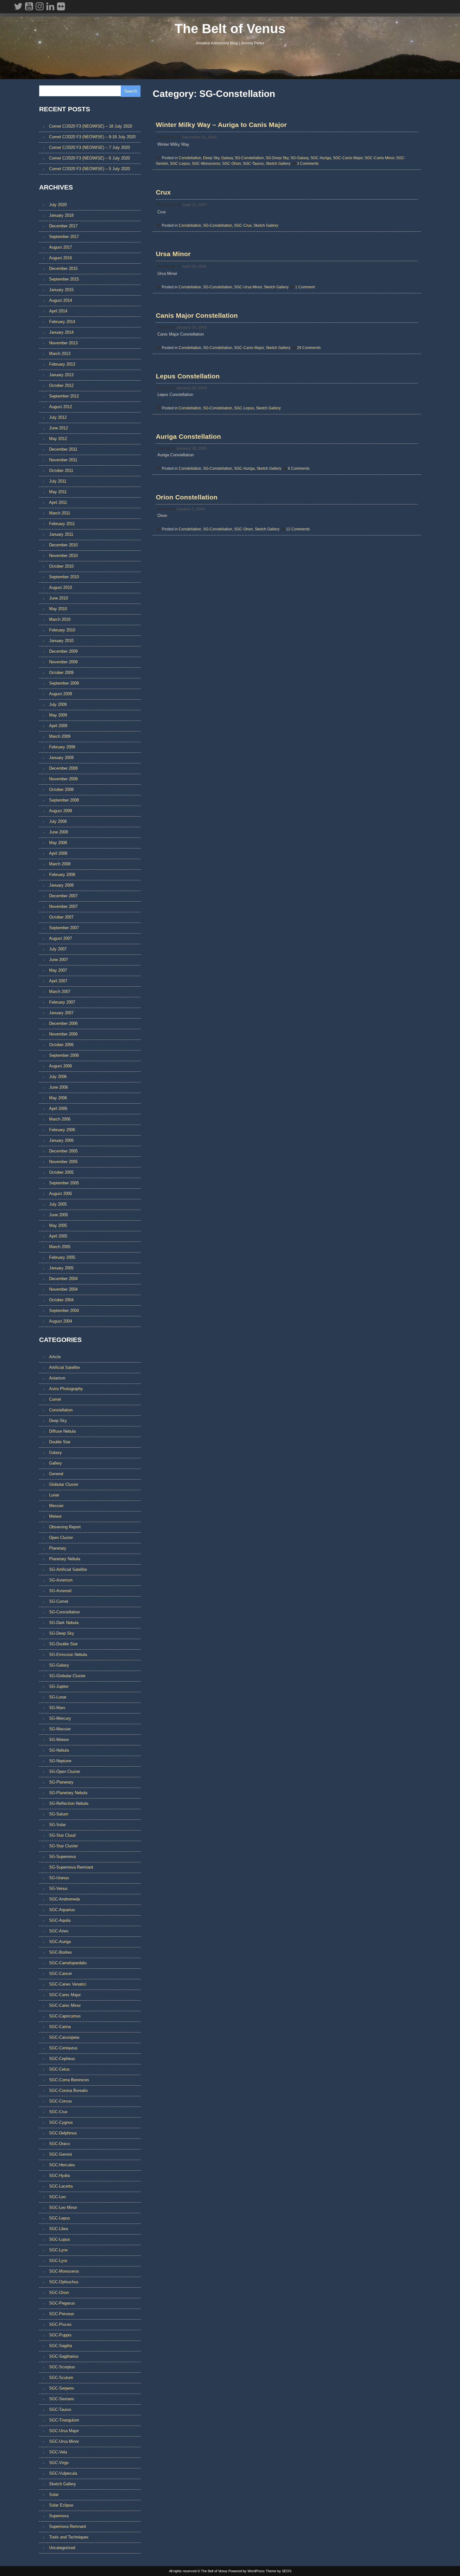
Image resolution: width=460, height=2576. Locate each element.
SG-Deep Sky (277, 158)
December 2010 (63, 545)
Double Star (60, 1442)
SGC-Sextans (62, 2399)
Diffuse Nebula (62, 1431)
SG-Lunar (58, 1697)
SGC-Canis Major (348, 158)
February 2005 (62, 1257)
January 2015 (61, 290)
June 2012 (59, 428)
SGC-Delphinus (63, 2133)
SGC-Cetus (59, 2069)
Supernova (59, 2516)
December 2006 (63, 1023)
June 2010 (59, 598)
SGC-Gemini (61, 2154)
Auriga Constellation (188, 436)
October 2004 (61, 1300)
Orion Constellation (187, 497)
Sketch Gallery (278, 164)
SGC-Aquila (60, 1920)
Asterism (57, 1378)
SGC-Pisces (60, 2324)
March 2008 (60, 864)
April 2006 (58, 1108)
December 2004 (63, 1279)
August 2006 (61, 1066)
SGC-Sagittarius (64, 2356)
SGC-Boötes (61, 1952)
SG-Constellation (249, 158)
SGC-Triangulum (64, 2420)
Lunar (54, 1495)
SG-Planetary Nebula (68, 1793)
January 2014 (61, 332)
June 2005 (59, 1215)
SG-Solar (57, 1825)
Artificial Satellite (64, 1367)
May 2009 (58, 715)
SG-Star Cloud (62, 1835)
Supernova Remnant (68, 2526)
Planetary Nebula (65, 1559)
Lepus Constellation (188, 376)
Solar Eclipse (61, 2505)
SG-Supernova (62, 1857)
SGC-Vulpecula (63, 2473)
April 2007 (58, 981)
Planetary (58, 1548)
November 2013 (63, 343)
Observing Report (65, 1527)
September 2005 (64, 1183)
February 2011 (62, 524)
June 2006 (59, 1087)
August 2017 (61, 247)
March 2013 (60, 354)
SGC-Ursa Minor (248, 287)
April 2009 (58, 726)
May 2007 (58, 970)
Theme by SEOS (279, 2571)
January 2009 (61, 758)
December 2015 (63, 268)
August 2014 (61, 300)
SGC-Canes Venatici (68, 1984)
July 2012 (58, 417)
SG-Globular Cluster (67, 1676)
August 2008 (61, 811)
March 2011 (60, 513)
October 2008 (61, 790)
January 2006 (61, 1140)
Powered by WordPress (247, 2571)
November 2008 (63, 779)
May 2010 (58, 609)
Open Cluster (61, 1538)
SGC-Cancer (61, 1974)
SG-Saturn (59, 1814)
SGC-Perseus (62, 2314)
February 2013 (62, 364)
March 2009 (60, 736)
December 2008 (63, 768)
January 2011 (61, 534)
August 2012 (61, 407)
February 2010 (62, 630)
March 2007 (60, 992)
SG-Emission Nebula (68, 1655)
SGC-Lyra (58, 2261)
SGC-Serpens (62, 2388)
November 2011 (63, 460)
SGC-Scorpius (62, 2367)
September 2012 (64, 396)
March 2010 (60, 619)
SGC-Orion (232, 164)
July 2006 (58, 1077)
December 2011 (63, 449)
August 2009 (61, 694)
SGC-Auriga (321, 158)
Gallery (56, 1463)
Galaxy (227, 158)
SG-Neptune (60, 1761)
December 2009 (63, 651)
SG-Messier (60, 1729)
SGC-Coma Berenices (69, 2080)
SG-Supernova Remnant (71, 1867)
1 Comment (305, 287)
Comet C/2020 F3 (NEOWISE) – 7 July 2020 (89, 147)
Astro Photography (66, 1389)
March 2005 (60, 1247)
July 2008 (58, 821)
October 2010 (61, 566)
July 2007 (58, 949)
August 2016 (61, 258)
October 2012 (61, 385)
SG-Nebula (59, 1750)
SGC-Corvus (61, 2101)
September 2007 (64, 928)
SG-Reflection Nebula (69, 1803)
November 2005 (63, 1162)
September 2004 (64, 1311)
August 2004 (61, 1321)
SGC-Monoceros (206, 164)
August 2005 (61, 1194)
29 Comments (309, 348)
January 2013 (61, 375)
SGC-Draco (59, 2144)
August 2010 (61, 587)
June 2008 (59, 832)
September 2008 (64, 800)
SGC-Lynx (59, 2250)
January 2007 (61, 1013)
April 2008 (58, 853)
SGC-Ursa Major (64, 2431)
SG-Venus (58, 1888)
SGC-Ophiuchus (64, 2282)
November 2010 (63, 556)
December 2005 (63, 1151)
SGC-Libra (59, 2229)
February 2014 (62, 322)
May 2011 (58, 492)
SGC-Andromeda (64, 1899)
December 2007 (63, 896)
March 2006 (60, 1119)
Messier (56, 1506)
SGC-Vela (58, 2452)
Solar (54, 2495)
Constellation (190, 158)
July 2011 (58, 481)
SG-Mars (57, 1708)
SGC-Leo (57, 2197)
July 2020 (58, 205)
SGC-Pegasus (62, 2303)
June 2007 (59, 960)
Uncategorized (62, 2548)
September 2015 (64, 279)
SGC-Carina (60, 2027)
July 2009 (58, 704)
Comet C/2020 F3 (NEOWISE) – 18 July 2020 (91, 126)
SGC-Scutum (61, 2378)
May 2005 (58, 1225)
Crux (163, 192)
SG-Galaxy (299, 158)
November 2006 (63, 1034)
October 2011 (61, 471)
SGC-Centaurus (63, 2048)
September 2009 (64, 683)
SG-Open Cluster (65, 1771)
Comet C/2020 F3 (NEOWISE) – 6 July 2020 (89, 158)
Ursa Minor (173, 254)
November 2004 (63, 1289)
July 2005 (58, 1204)
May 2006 (58, 1098)
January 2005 (61, 1268)
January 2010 (61, 641)
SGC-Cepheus (62, 2059)
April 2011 (58, 502)
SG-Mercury (60, 1718)
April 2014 (58, 311)
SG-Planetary (61, 1782)
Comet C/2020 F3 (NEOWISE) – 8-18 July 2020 (92, 137)
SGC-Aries (59, 1931)
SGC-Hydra (59, 2176)
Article (55, 1357)
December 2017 (63, 226)
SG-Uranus (59, 1878)
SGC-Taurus (253, 164)
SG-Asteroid (60, 1591)
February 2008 (62, 875)
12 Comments (298, 529)
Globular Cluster (64, 1484)
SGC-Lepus (180, 164)
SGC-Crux (243, 225)
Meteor (55, 1516)
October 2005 (61, 1172)
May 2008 (58, 843)
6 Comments (299, 468)
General (56, 1474)
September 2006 (64, 1055)
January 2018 (61, 215)
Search (131, 91)
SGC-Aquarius (62, 1910)
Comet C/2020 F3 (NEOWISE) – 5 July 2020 (89, 169)
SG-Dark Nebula (64, 1623)
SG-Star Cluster (64, 1846)
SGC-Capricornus (65, 2016)
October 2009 (61, 673)
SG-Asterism (61, 1580)
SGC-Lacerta (61, 2186)
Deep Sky (211, 158)
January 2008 (61, 885)
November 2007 (63, 906)
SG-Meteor (59, 1740)
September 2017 (64, 237)
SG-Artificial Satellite (68, 1569)
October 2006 (61, 1045)
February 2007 (62, 1002)
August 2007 (61, 938)
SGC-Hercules (62, 2165)
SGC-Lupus (60, 2239)
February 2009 (62, 747)
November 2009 (63, 662)
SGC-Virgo (59, 2463)
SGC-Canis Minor (379, 158)
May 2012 (58, 439)
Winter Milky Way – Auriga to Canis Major (221, 125)
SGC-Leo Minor (63, 2207)
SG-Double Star (63, 1644)
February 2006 (62, 1130)
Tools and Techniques (69, 2537)
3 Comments (308, 164)
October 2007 (61, 917)
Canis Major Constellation (197, 315)
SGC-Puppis (60, 2335)
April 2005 (58, 1236)
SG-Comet (59, 1601)
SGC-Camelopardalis (68, 1963)
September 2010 (64, 577)
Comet (55, 1399)
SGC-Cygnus (61, 2122)
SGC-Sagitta (61, 2346)
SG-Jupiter (59, 1686)
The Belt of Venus (230, 29)
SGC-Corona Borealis (69, 2090)
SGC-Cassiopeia (64, 2037)
